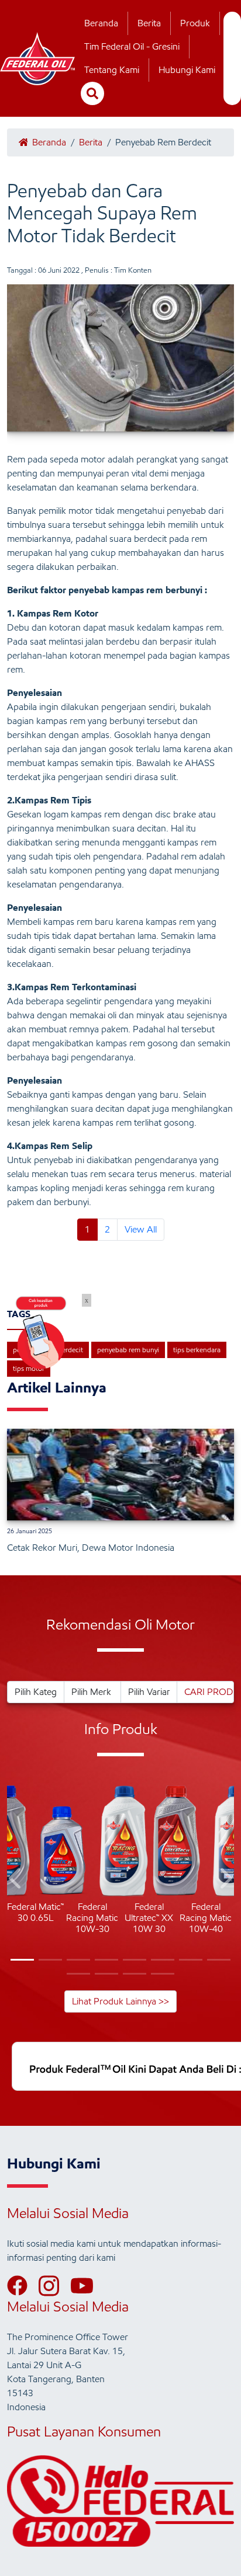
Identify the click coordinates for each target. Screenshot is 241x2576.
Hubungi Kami (187, 70)
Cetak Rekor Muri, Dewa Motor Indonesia (91, 1548)
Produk (195, 23)
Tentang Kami (112, 70)
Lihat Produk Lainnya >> (120, 2001)
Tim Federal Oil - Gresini (132, 46)
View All (141, 1229)
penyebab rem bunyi (128, 1350)
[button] (16, 1880)
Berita (149, 23)
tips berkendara (197, 1350)
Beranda (101, 23)
